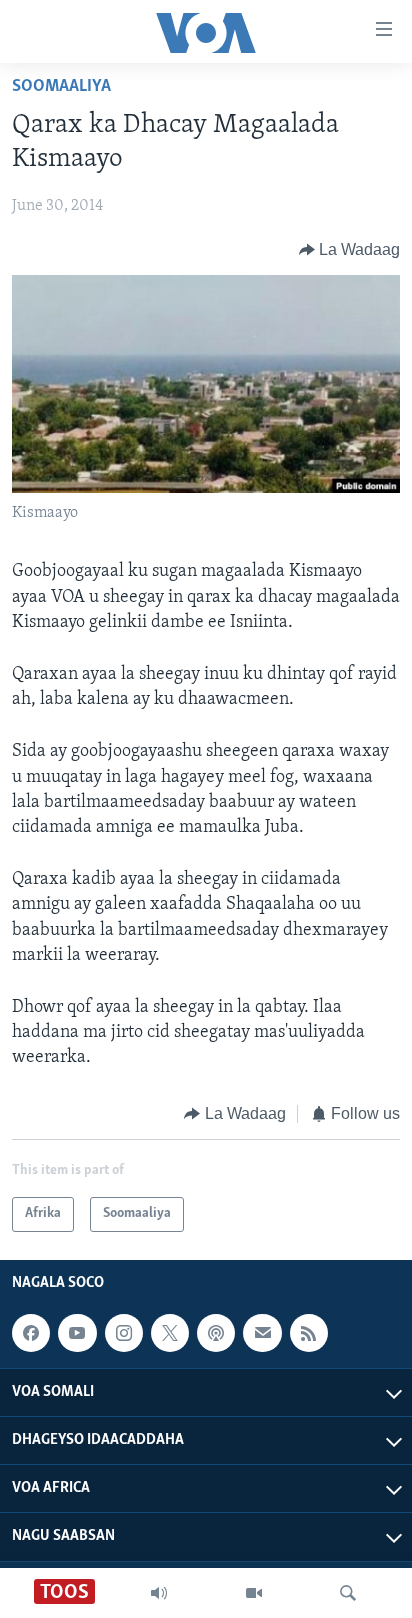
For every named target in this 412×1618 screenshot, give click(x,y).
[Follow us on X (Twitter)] (170, 1333)
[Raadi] (348, 1593)
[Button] (350, 250)
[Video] (254, 1593)
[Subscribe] (262, 1333)
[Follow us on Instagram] (124, 1333)
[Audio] (159, 1593)
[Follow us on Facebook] (31, 1333)
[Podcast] (216, 1333)
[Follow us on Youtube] (77, 1333)
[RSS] (309, 1333)
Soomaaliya (61, 87)
